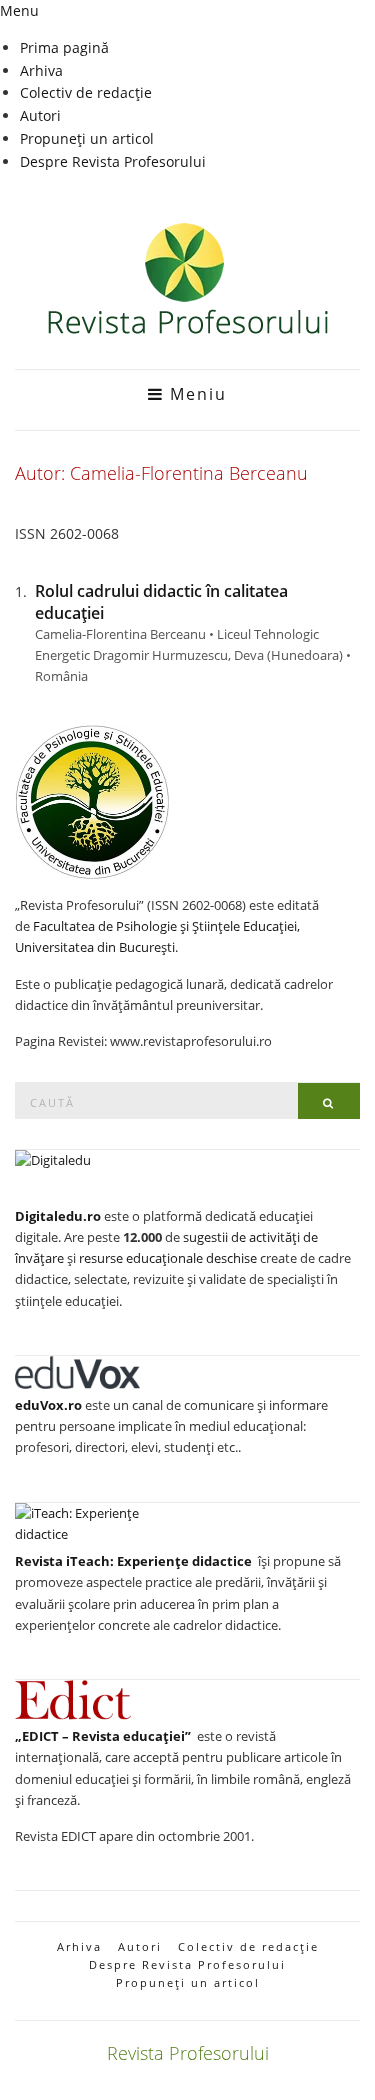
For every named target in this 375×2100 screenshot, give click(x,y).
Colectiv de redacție (86, 92)
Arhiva (41, 70)
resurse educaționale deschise (168, 1258)
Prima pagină (64, 47)
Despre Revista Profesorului (113, 161)
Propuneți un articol (87, 138)
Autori (40, 115)
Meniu (195, 394)
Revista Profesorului (188, 2053)
